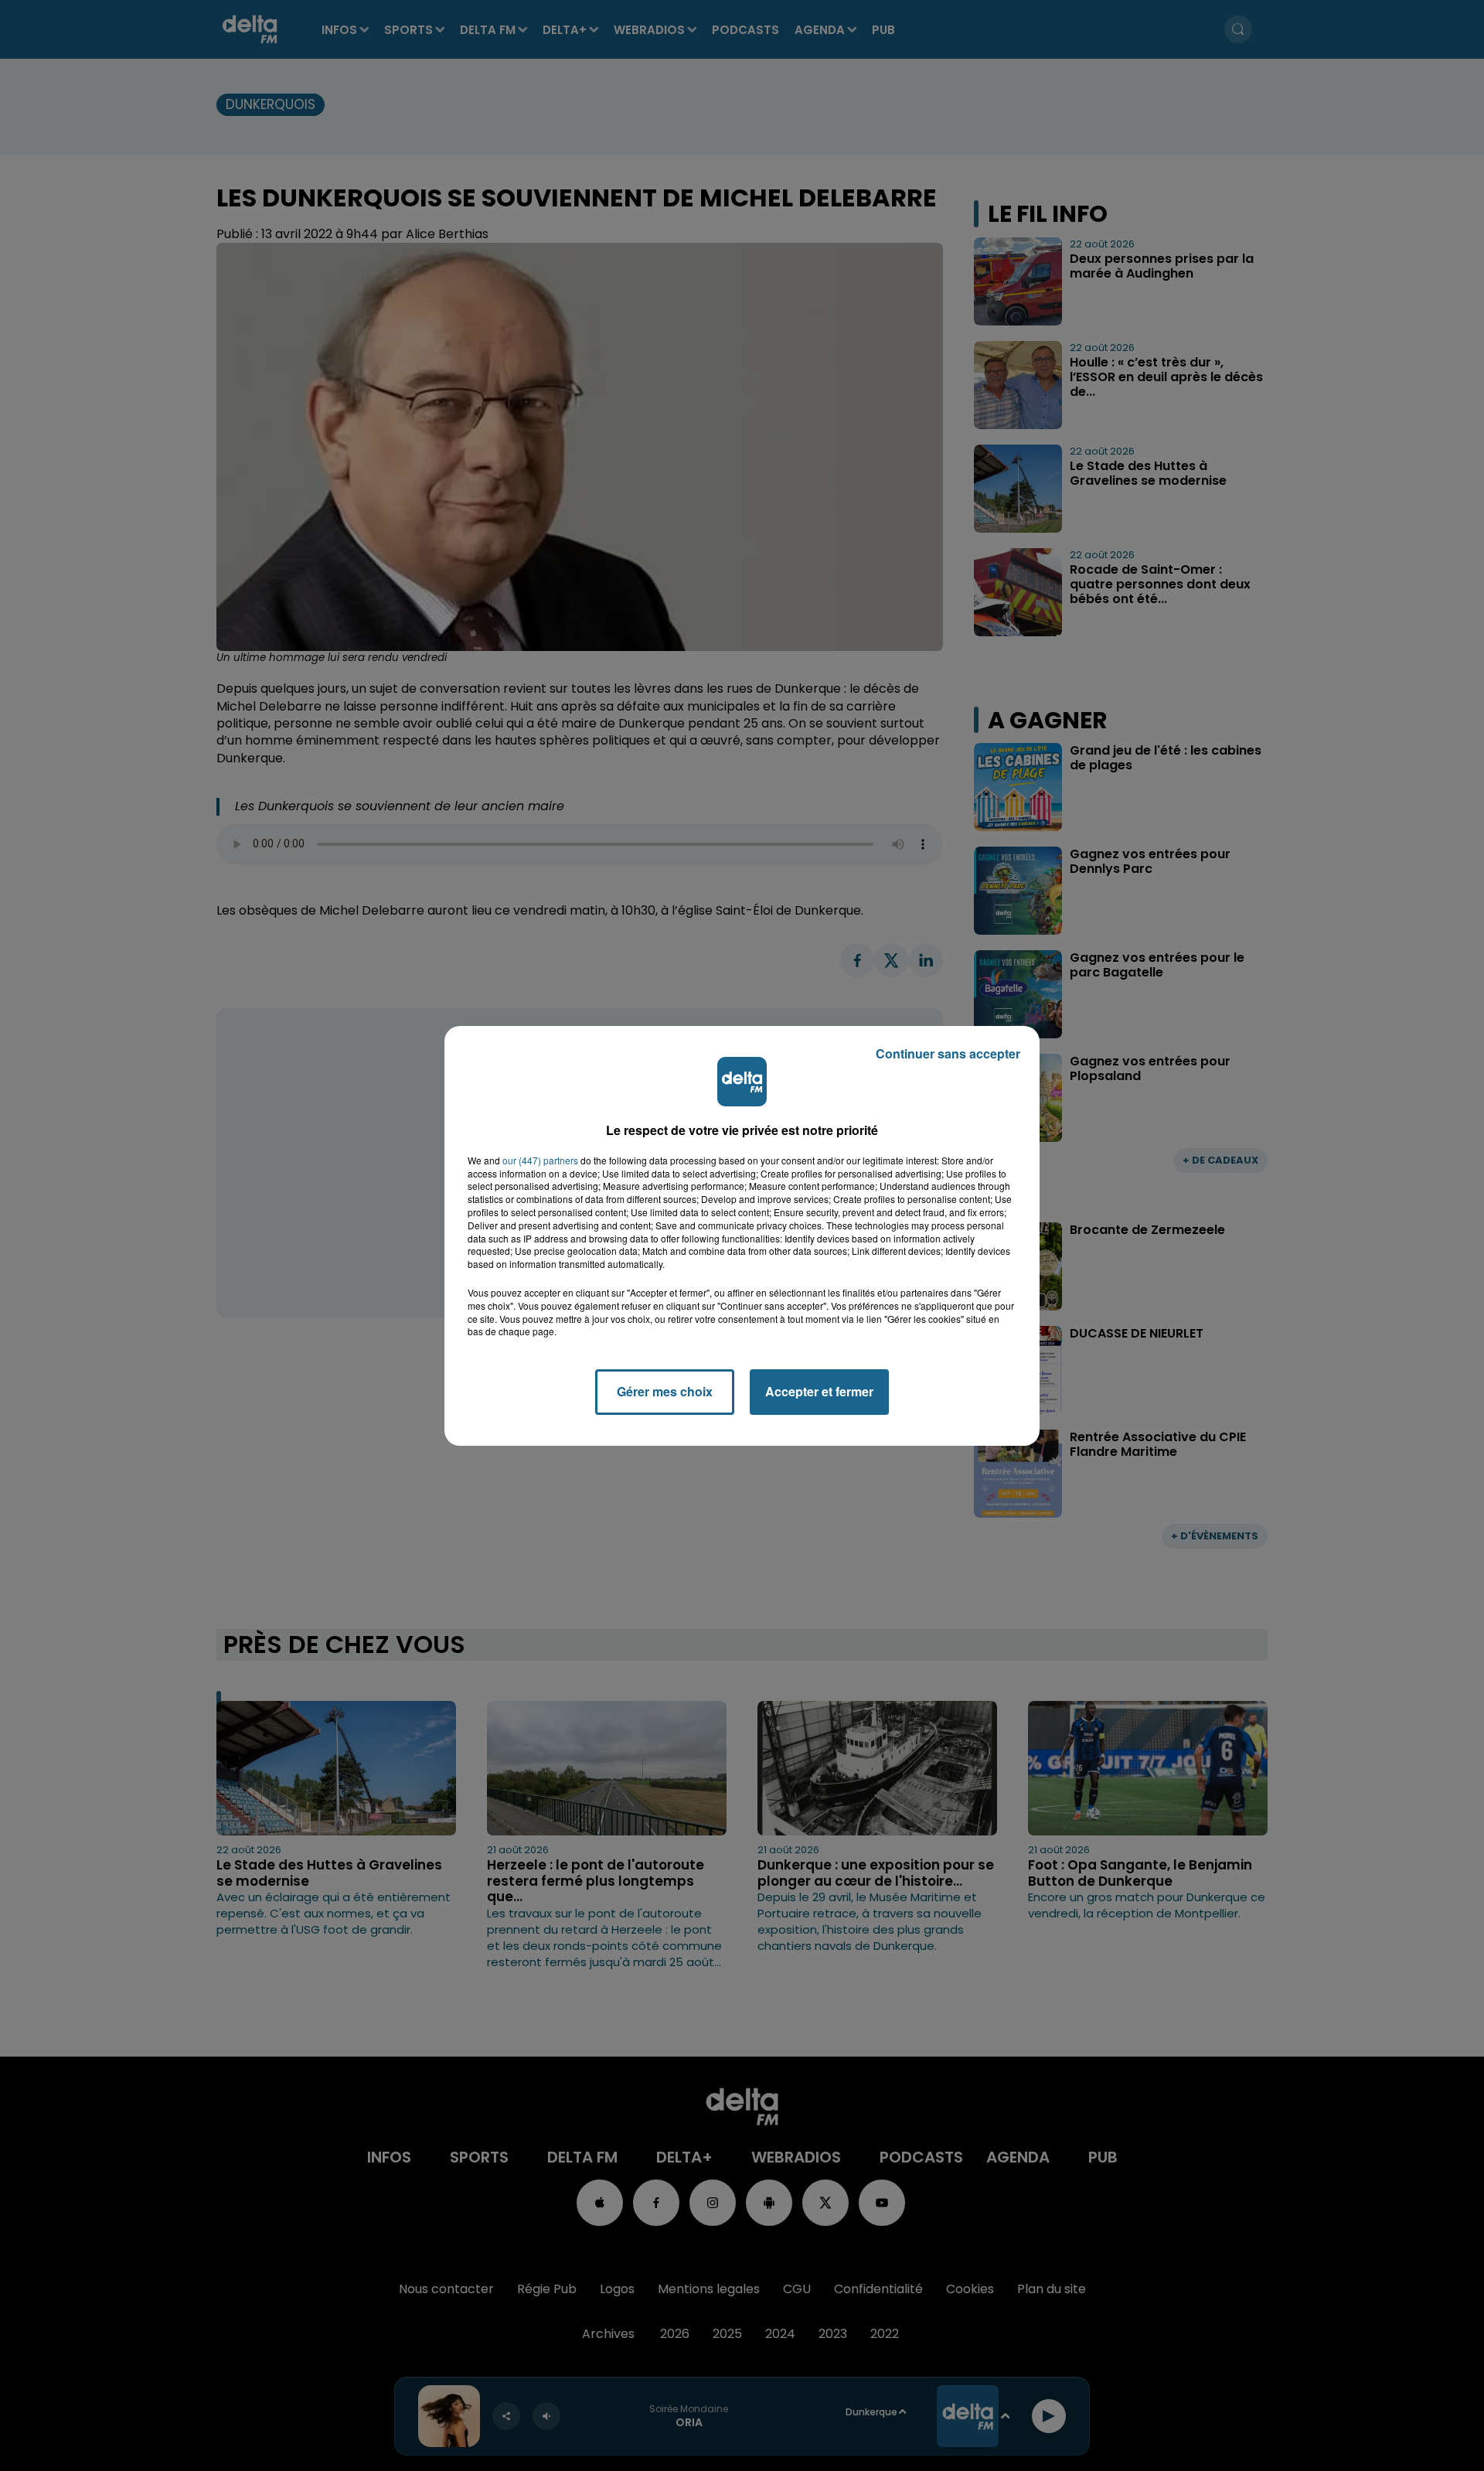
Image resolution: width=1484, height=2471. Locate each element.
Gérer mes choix (665, 1391)
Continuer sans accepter (948, 1053)
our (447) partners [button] (540, 1161)
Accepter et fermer (819, 1391)
